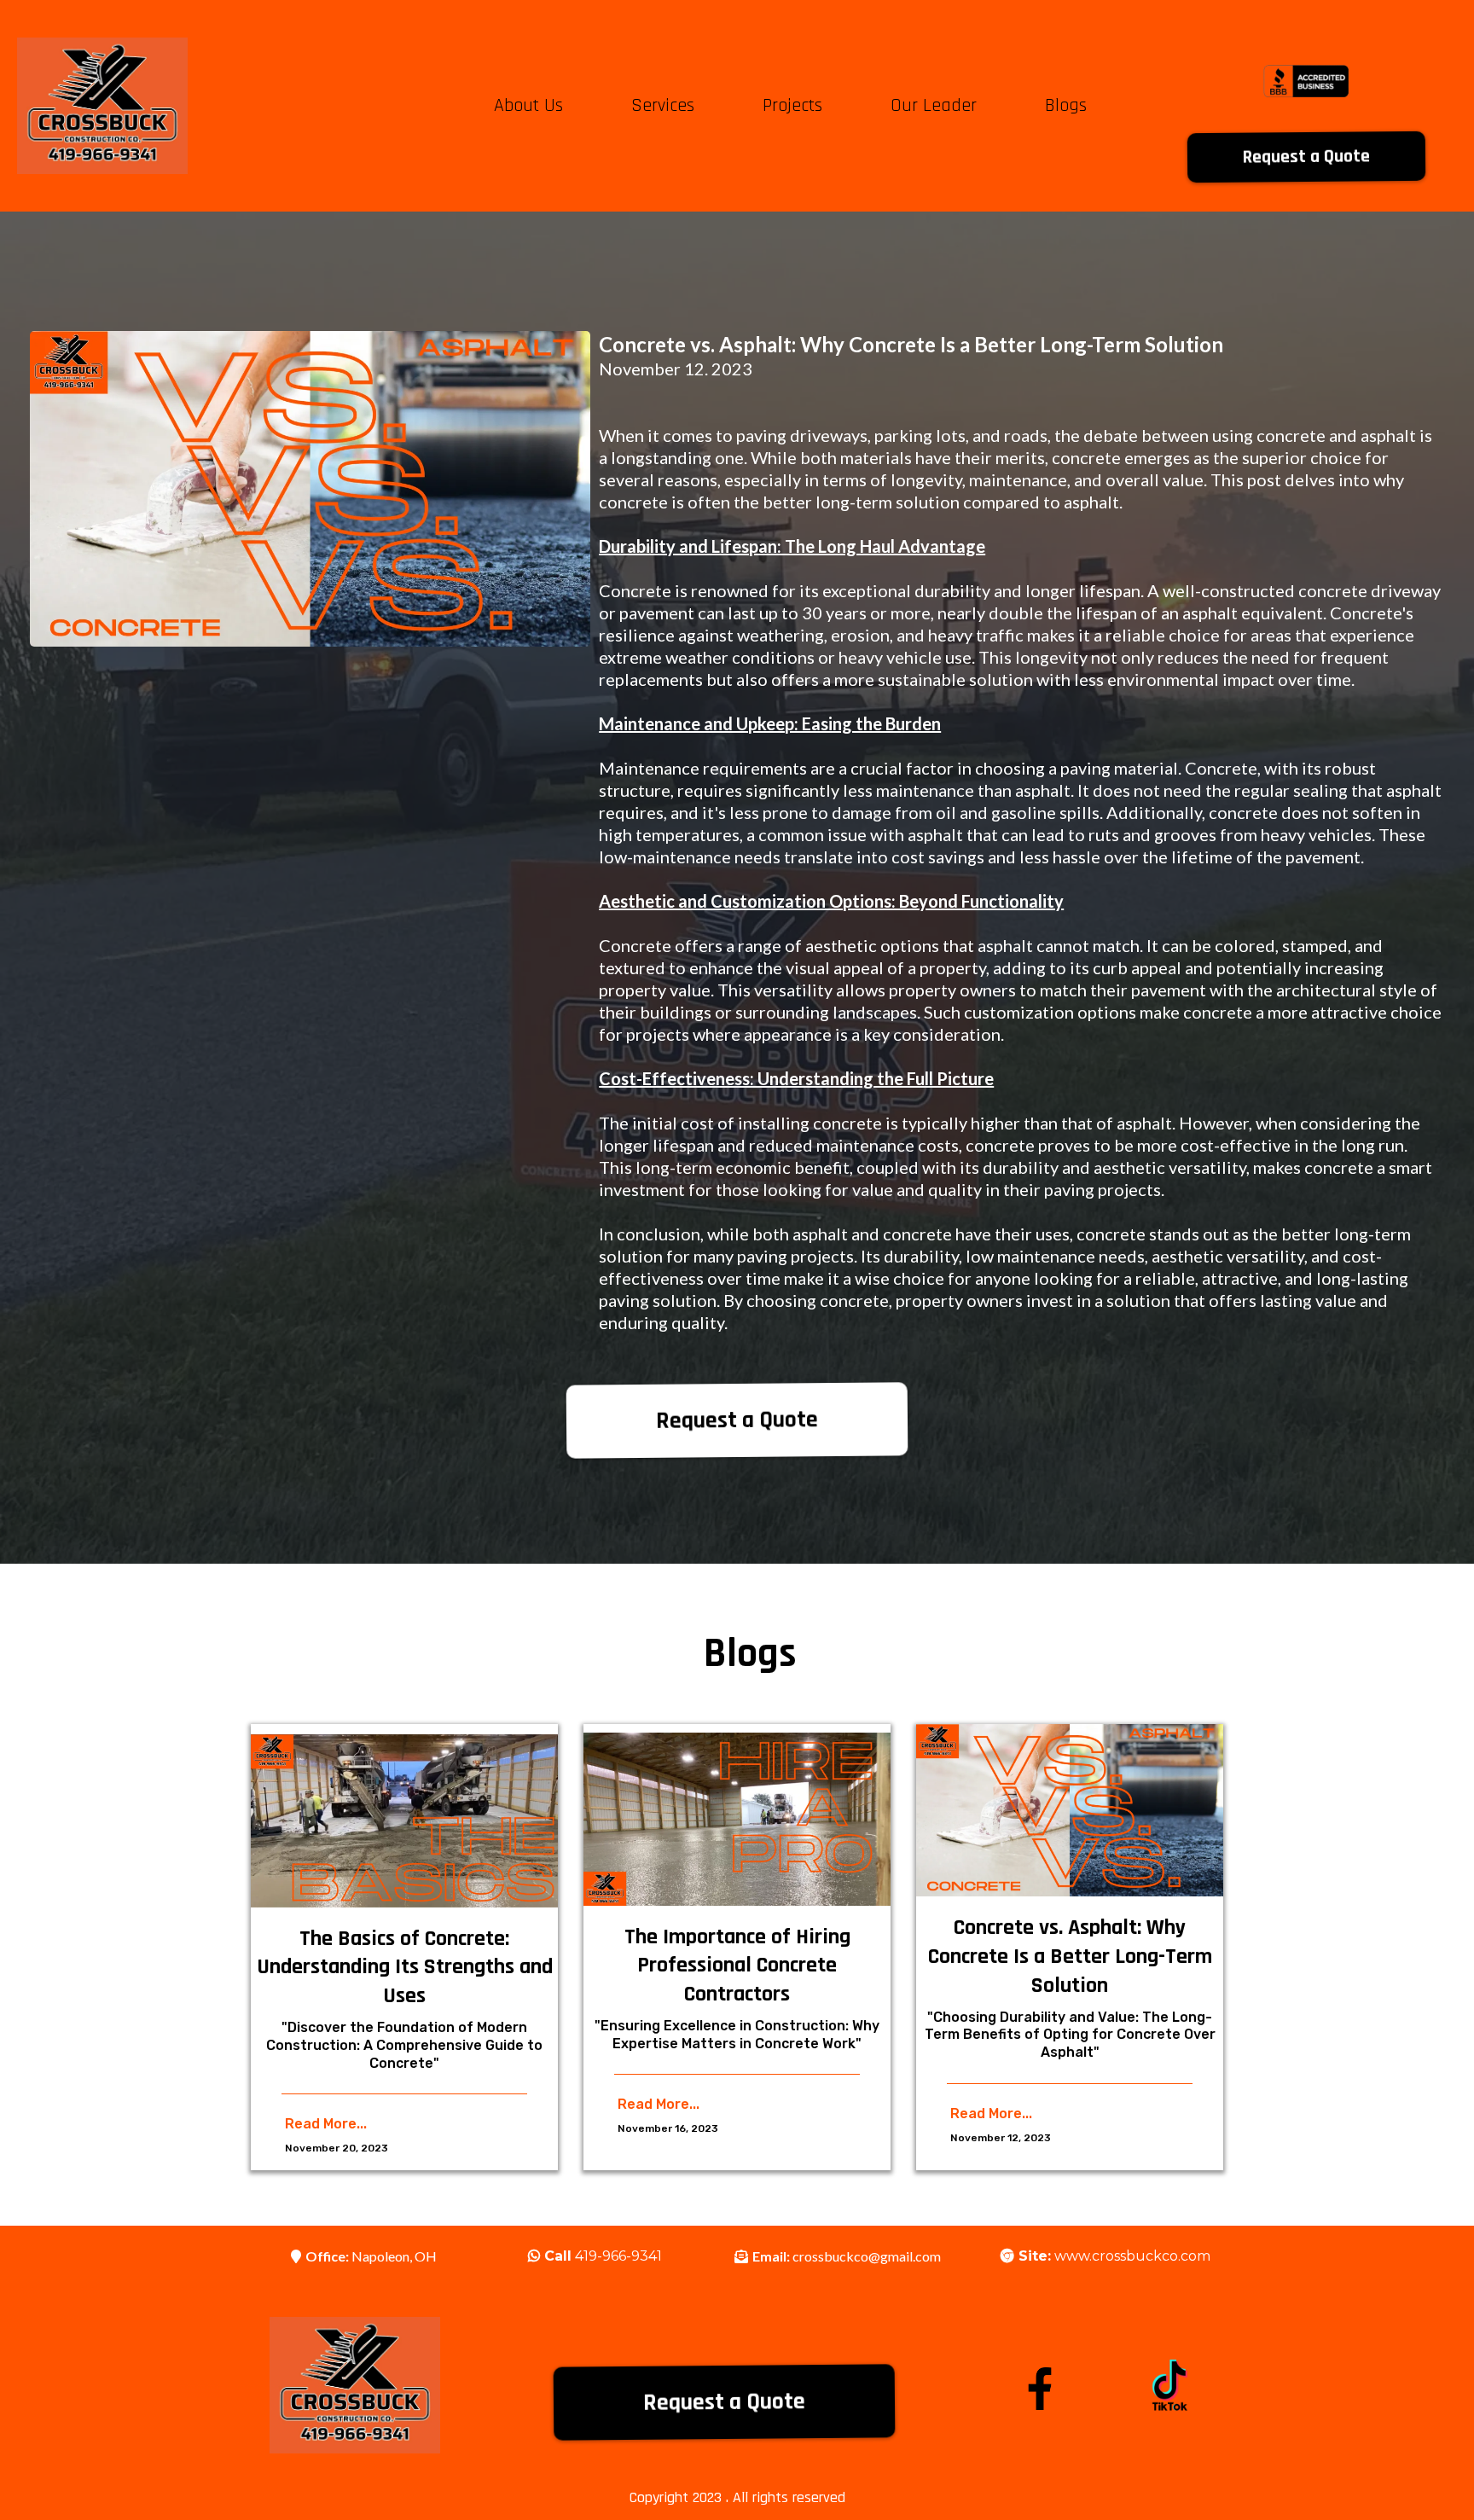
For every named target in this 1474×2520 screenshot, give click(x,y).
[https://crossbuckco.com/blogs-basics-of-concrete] (404, 1821)
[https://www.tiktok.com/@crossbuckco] (1169, 2385)
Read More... (326, 2124)
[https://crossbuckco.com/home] (102, 106)
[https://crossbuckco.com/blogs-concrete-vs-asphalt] (1070, 1811)
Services (663, 106)
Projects (792, 106)
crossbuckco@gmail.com (867, 2256)
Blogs (1066, 106)
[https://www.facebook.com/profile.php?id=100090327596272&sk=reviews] (1040, 2389)
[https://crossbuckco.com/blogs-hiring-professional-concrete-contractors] (737, 1819)
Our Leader (934, 106)
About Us (528, 106)
